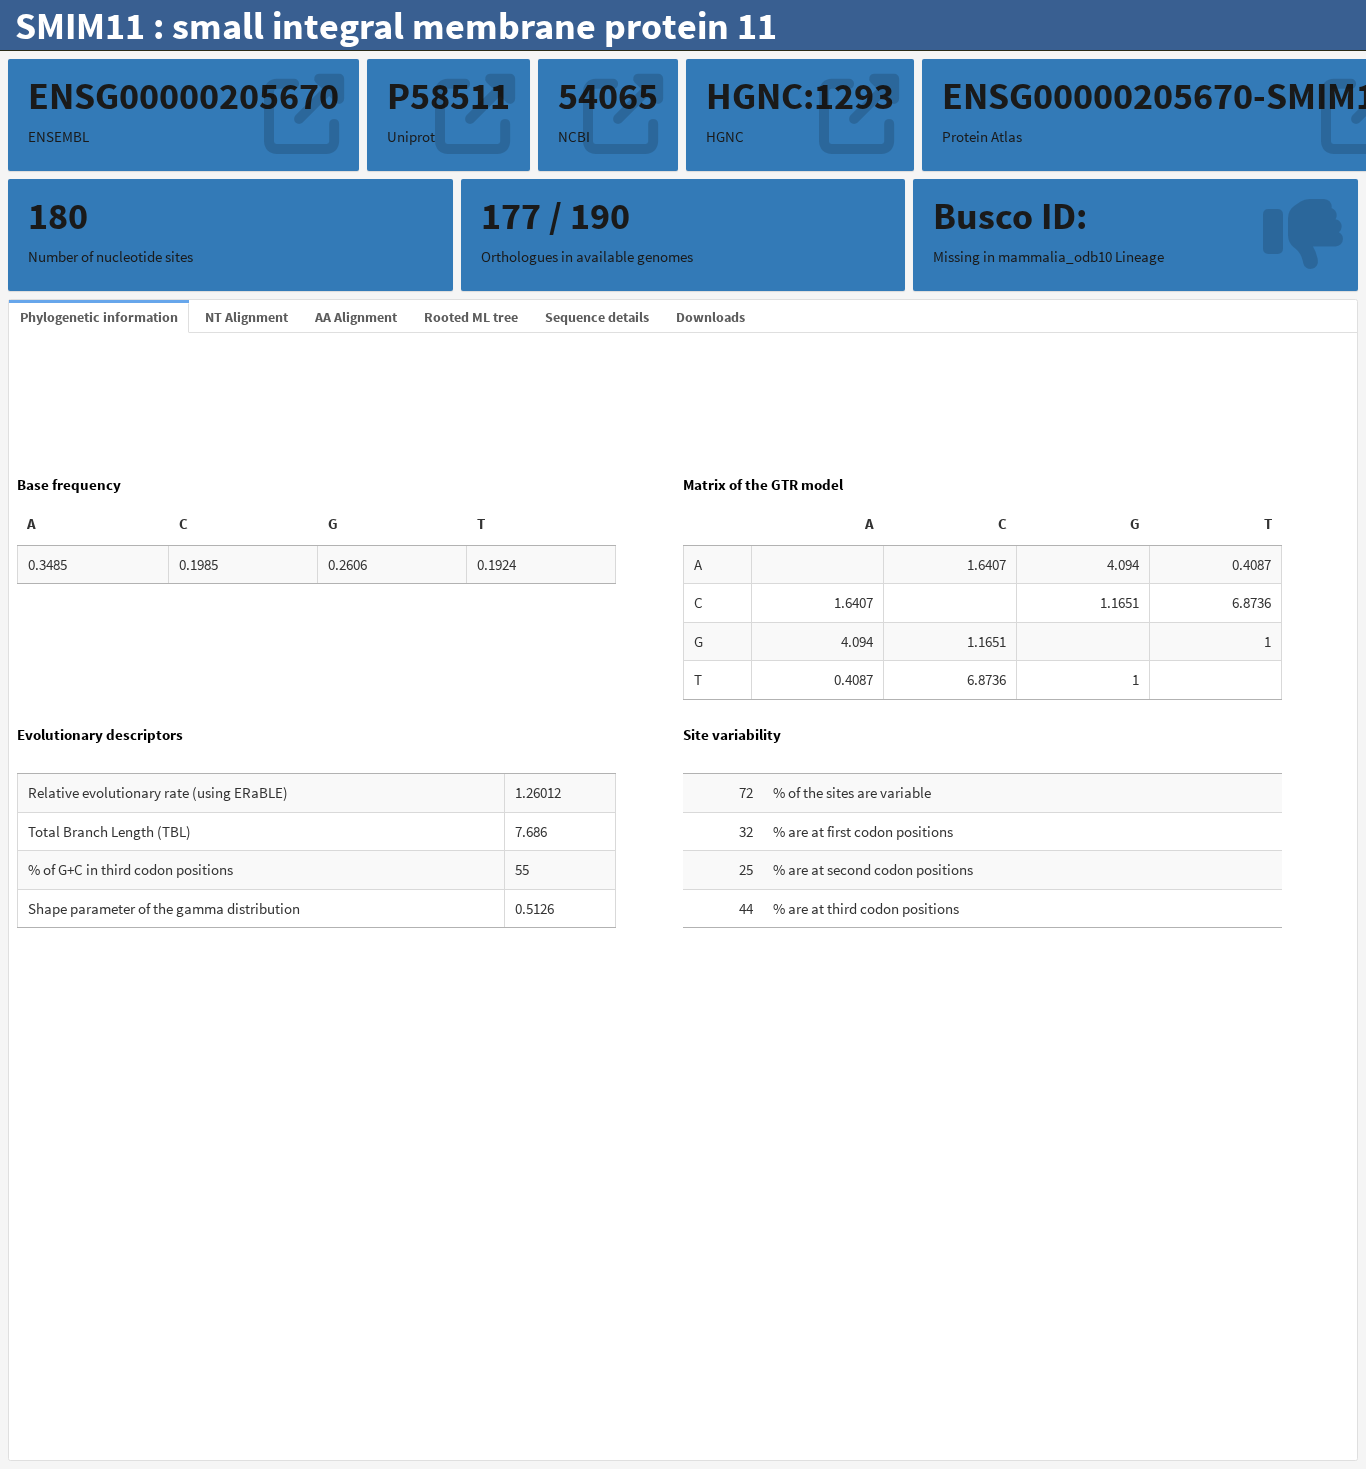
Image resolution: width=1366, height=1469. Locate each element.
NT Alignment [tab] (246, 317)
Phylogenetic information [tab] (99, 317)
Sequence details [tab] (597, 317)
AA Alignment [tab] (356, 317)
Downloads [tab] (710, 317)
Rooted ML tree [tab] (471, 317)
